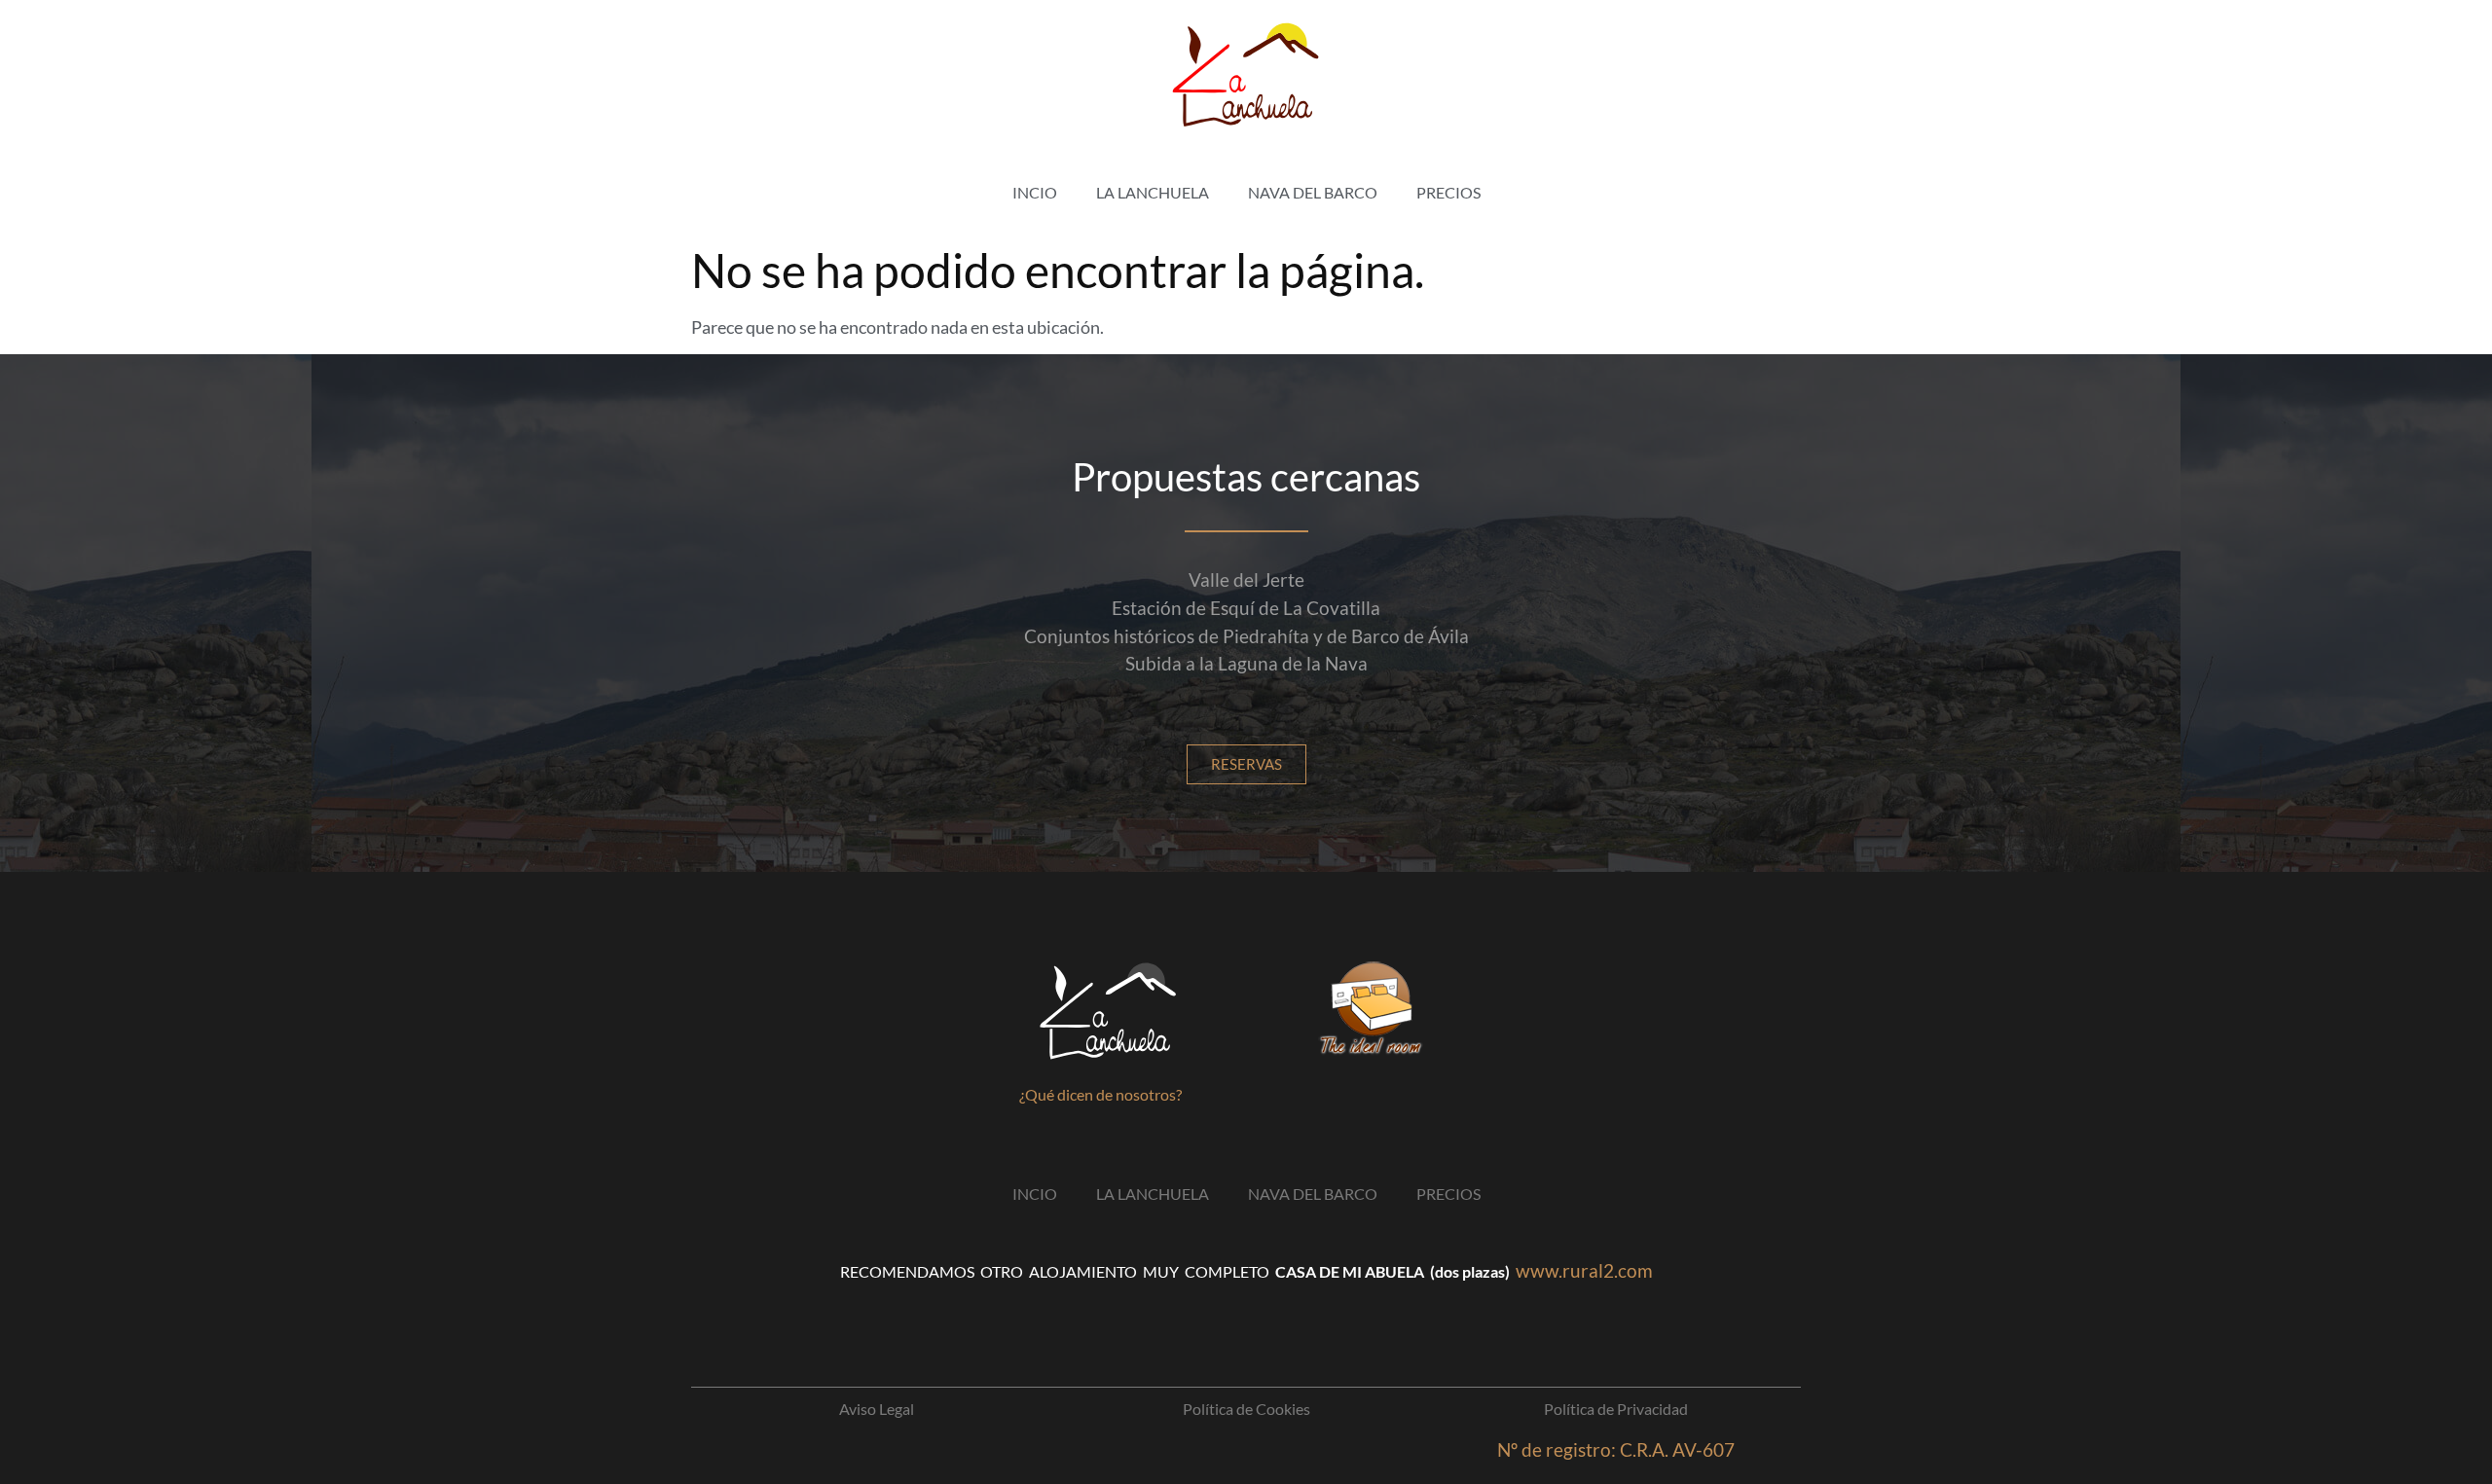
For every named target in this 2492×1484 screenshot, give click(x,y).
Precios (1448, 192)
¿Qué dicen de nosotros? (1100, 1094)
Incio (1035, 192)
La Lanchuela (1153, 192)
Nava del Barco (1313, 192)
